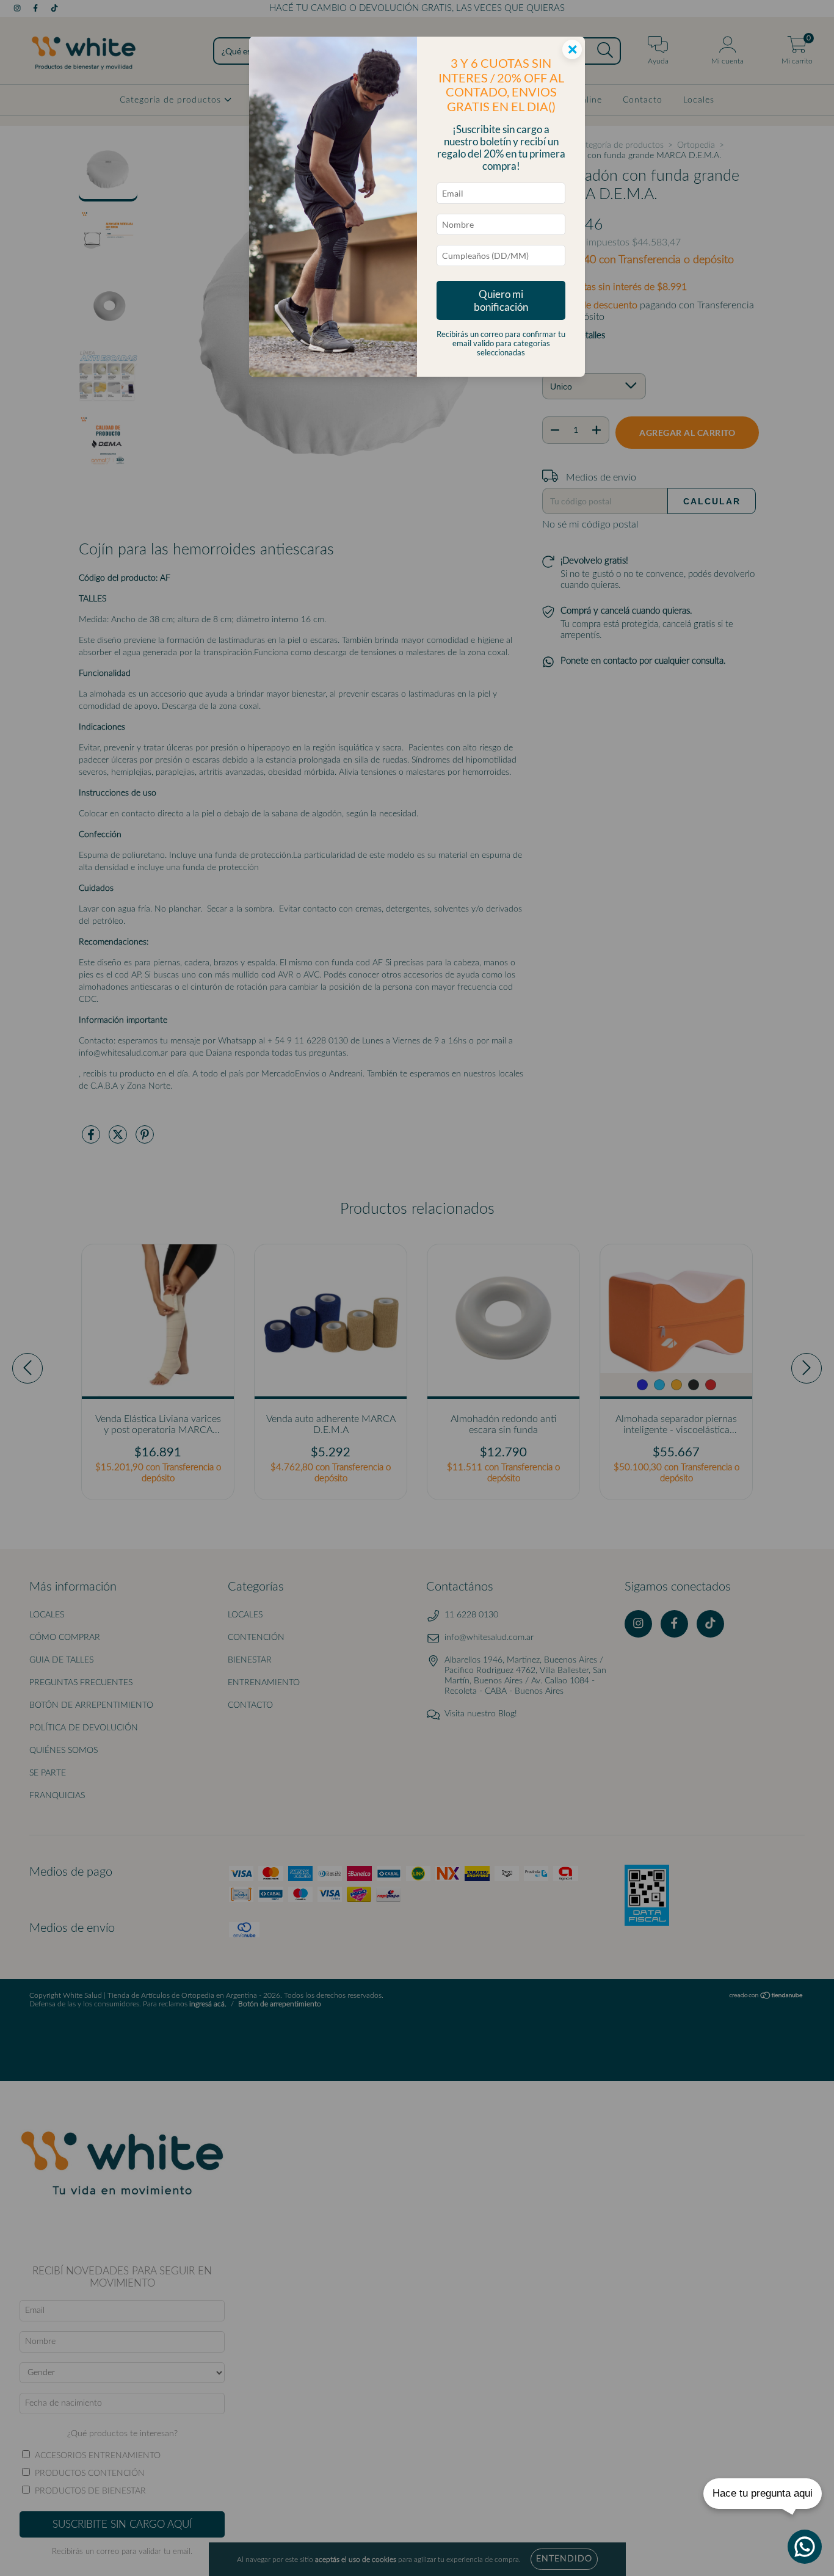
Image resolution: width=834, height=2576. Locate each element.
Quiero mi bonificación (501, 300)
